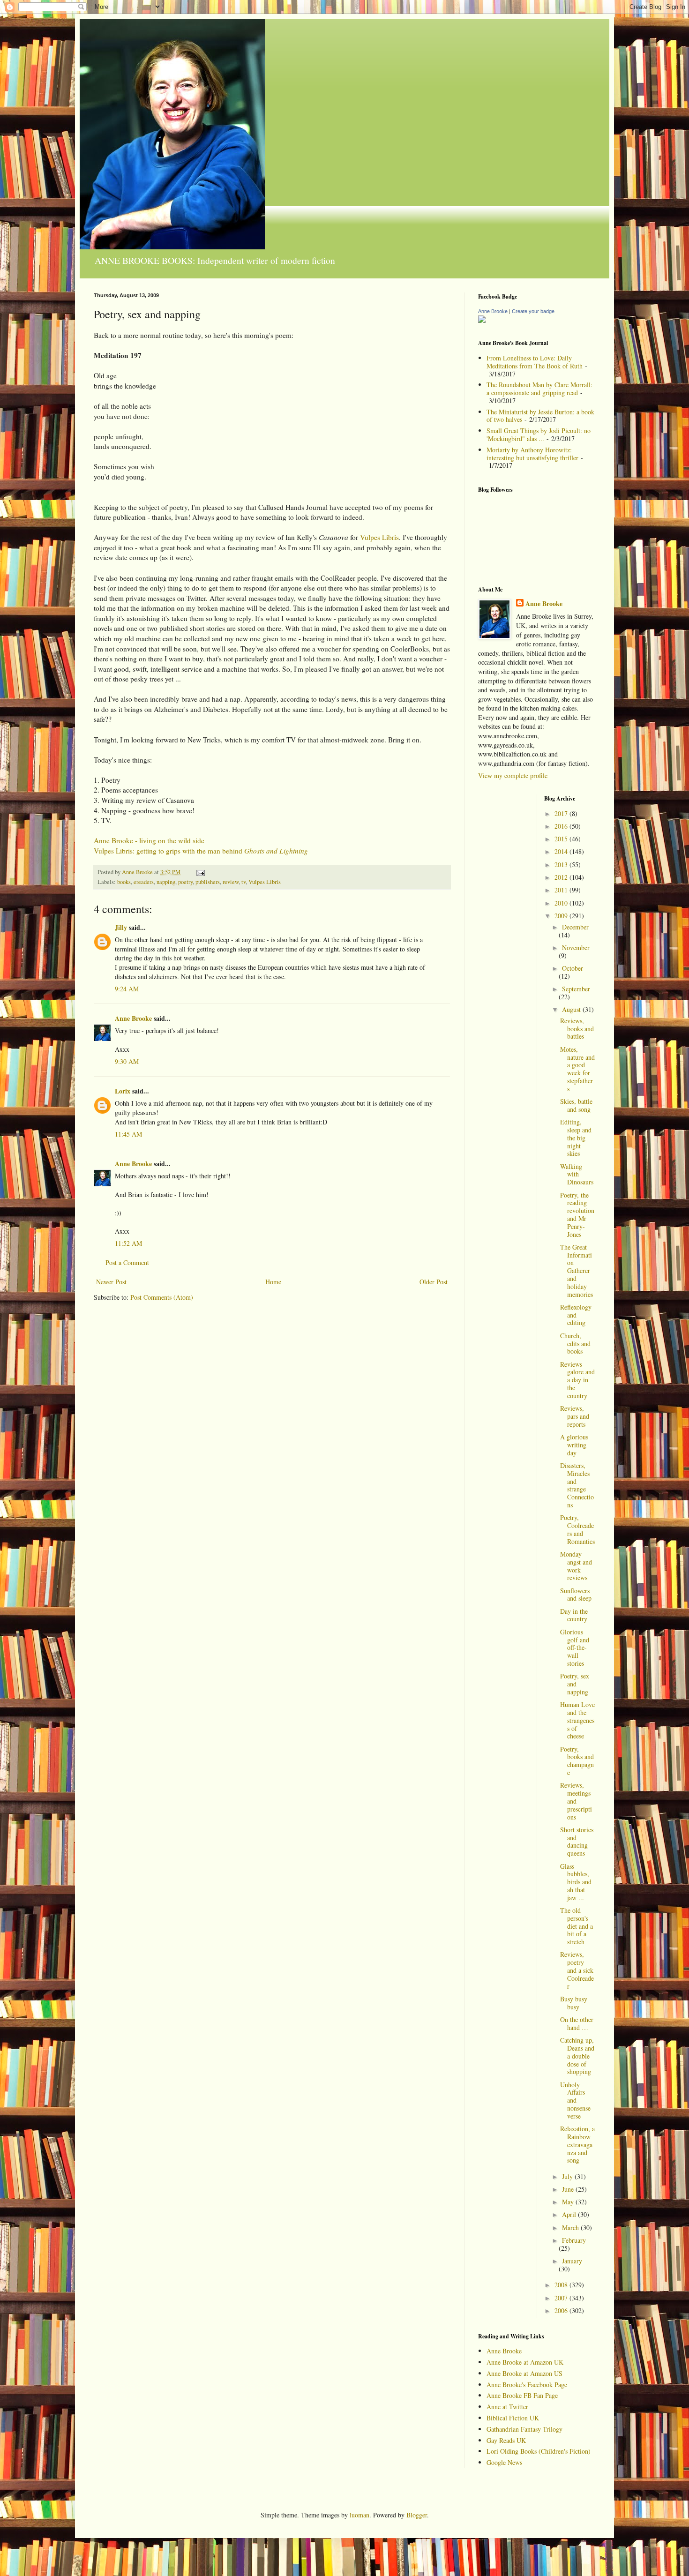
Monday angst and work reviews (576, 1566)
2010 (562, 903)
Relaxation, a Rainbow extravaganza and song (577, 2144)
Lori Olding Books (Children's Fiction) (539, 2451)
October (573, 968)
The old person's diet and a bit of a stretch (577, 1926)
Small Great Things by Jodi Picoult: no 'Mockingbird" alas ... (539, 434)
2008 (562, 2285)
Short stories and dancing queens (577, 1841)
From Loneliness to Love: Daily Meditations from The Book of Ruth (535, 362)
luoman (359, 2515)
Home (273, 1282)
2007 (562, 2298)
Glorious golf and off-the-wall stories (575, 1647)
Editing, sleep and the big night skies (576, 1138)
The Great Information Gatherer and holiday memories (577, 1271)
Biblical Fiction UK (513, 2418)
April (570, 2214)
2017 (562, 813)
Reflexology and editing (576, 1315)
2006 (562, 2310)
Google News (504, 2462)
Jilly (121, 927)
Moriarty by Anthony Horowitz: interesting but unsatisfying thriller (532, 454)
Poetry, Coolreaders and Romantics (577, 1529)
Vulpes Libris (379, 537)
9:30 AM (127, 1061)
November (576, 947)
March (571, 2228)
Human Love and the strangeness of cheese (577, 1720)
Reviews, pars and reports (575, 1416)
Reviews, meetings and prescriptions (576, 1801)
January (572, 2261)
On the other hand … (577, 2023)
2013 (562, 865)
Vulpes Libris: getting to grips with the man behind (201, 851)
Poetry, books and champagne (577, 1761)
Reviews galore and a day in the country (577, 1380)
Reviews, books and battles (577, 1029)
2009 (562, 916)
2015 (562, 839)
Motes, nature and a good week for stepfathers (577, 1069)
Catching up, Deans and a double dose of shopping (577, 2056)
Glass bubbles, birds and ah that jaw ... (576, 1882)
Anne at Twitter (507, 2407)
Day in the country (574, 1615)
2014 (562, 851)
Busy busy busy (574, 2003)
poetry (185, 882)
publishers (208, 882)
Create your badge (533, 311)
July (568, 2176)
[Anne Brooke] (482, 320)
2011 (562, 890)
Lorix (123, 1091)
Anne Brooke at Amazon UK (525, 2362)
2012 (562, 877)
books (124, 882)
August (572, 1009)
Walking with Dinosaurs (577, 1174)
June (569, 2189)
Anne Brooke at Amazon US (524, 2373)
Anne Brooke (133, 1018)
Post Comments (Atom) (162, 1297)
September (576, 989)
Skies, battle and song (576, 1105)
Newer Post (111, 1282)
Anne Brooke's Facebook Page (527, 2385)
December (575, 927)
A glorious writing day (574, 1445)
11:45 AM (128, 1134)
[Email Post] (200, 872)
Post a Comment (127, 1262)
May (569, 2202)
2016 (562, 826)
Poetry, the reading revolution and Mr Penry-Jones (577, 1215)
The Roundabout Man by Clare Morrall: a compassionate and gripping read (539, 389)
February (574, 2240)
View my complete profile (513, 775)
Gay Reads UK (506, 2440)
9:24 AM (127, 989)
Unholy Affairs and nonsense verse (575, 2100)
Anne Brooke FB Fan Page (522, 2395)
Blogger (417, 2515)
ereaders (144, 882)
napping (166, 882)
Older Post (434, 1282)
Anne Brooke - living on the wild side (149, 840)
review (231, 882)
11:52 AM (128, 1243)
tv (243, 882)
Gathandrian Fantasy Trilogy (524, 2429)
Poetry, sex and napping (575, 1684)
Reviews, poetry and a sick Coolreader (577, 1970)
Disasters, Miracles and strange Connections (577, 1485)
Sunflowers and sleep (576, 1595)
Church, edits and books (575, 1344)
